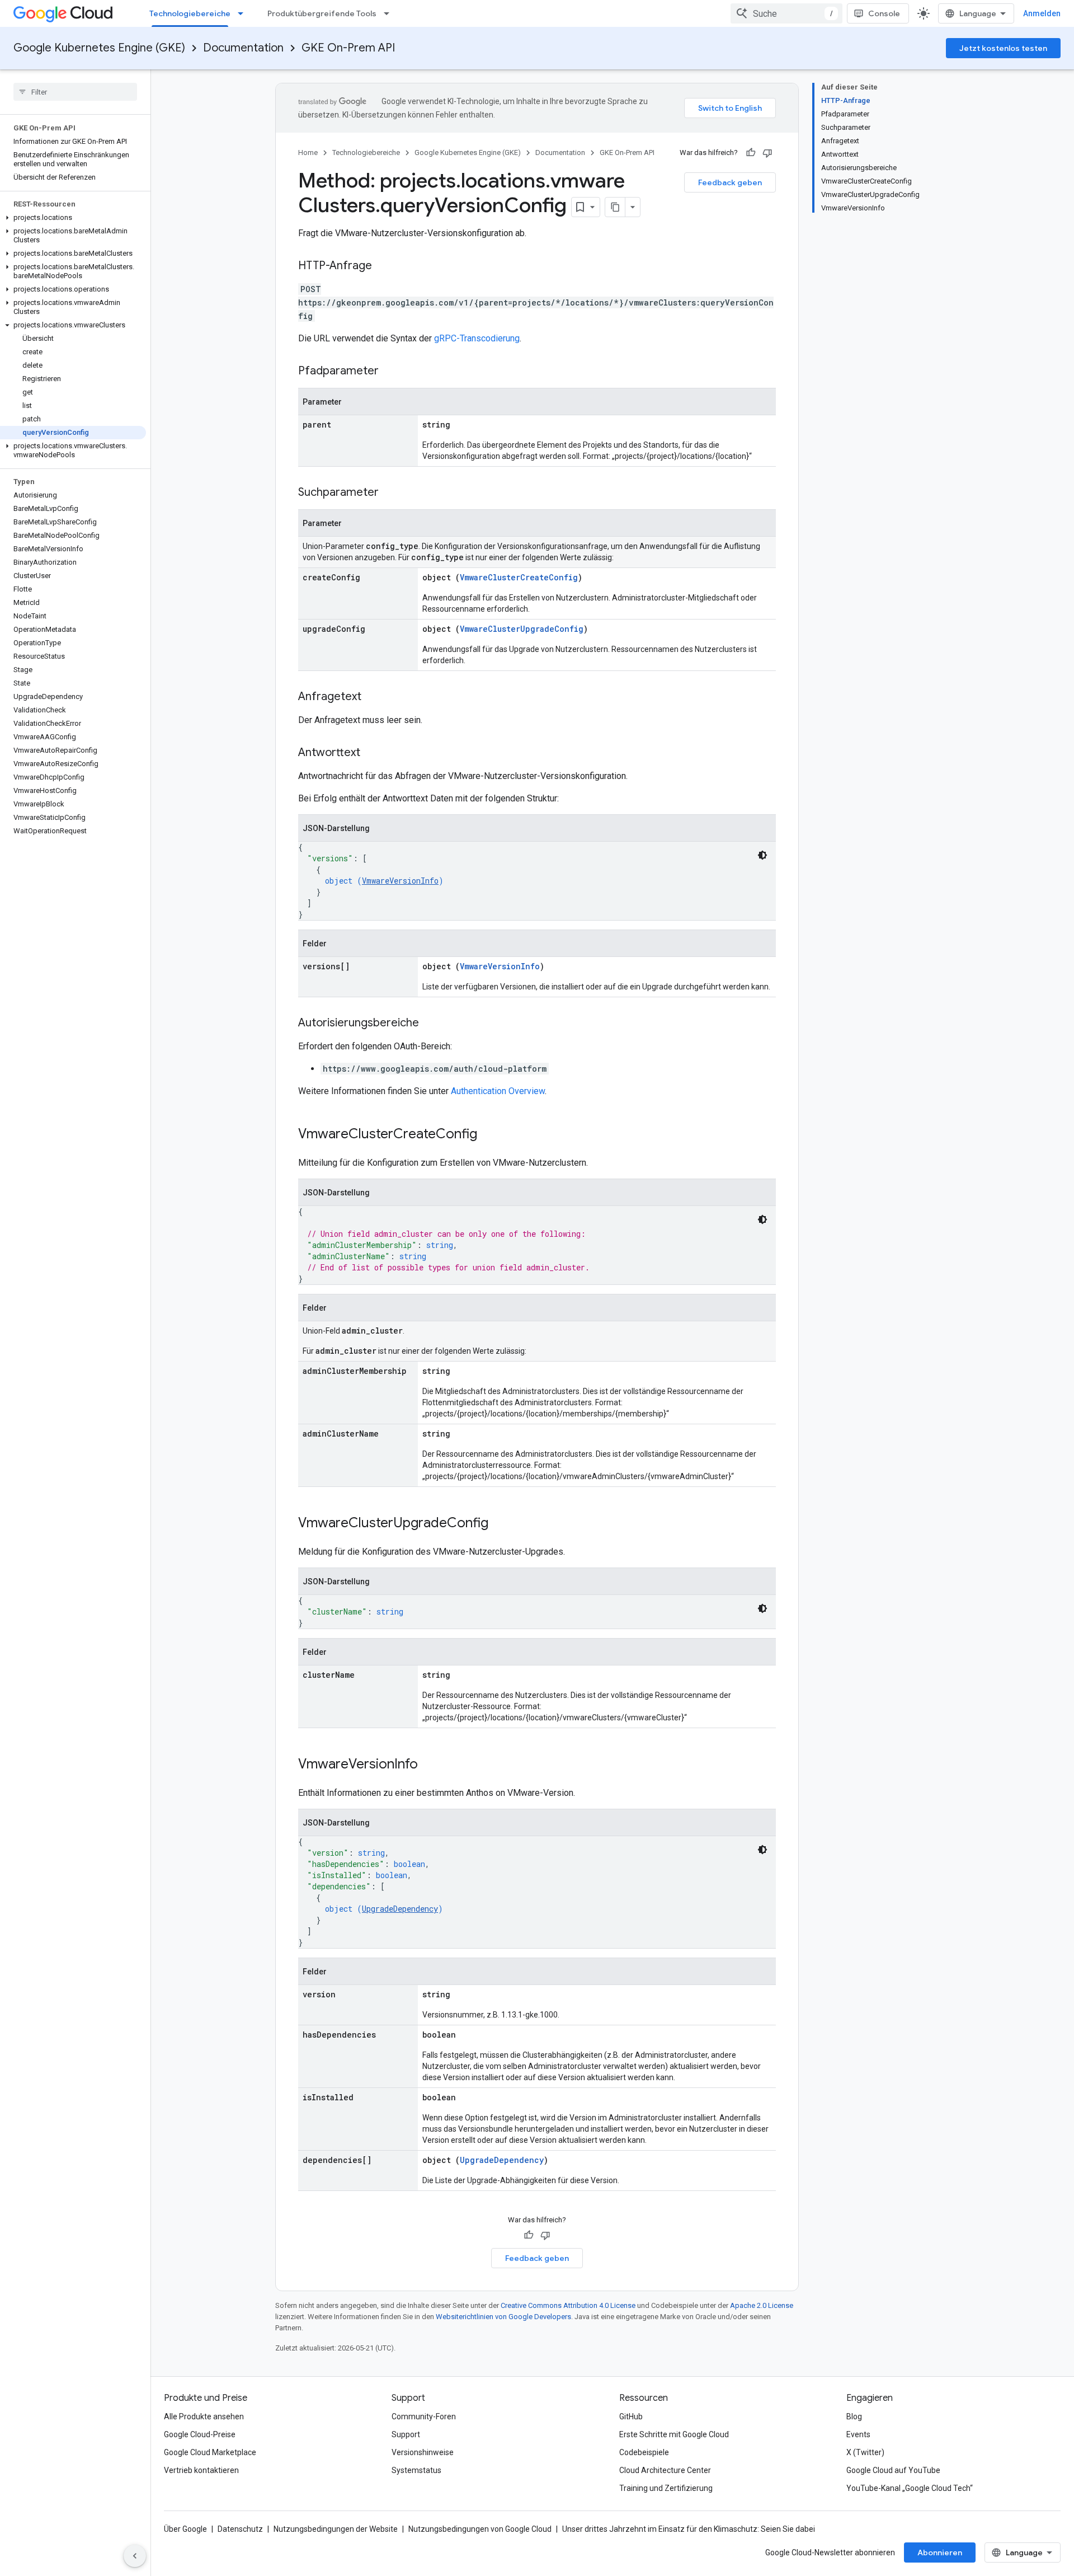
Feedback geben (730, 182)
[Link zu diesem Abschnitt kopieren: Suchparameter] (390, 493)
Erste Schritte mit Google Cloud (674, 2434)
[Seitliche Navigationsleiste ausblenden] (135, 2556)
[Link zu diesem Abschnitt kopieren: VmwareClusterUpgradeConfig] (500, 1524)
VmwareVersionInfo (400, 881)
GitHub (631, 2417)
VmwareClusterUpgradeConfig (522, 629)
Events (858, 2434)
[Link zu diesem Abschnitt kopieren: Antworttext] (371, 753)
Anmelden (1042, 13)
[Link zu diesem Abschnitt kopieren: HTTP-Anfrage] (383, 266)
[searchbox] (75, 92)
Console (884, 13)
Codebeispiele (644, 2452)
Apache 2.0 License (762, 2305)
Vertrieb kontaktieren (201, 2470)
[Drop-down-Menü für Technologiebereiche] (244, 13)
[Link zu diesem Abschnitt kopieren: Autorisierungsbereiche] (430, 1024)
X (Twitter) (865, 2452)
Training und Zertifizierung (666, 2488)
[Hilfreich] (751, 153)
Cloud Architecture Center (665, 2470)
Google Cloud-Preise (200, 2434)
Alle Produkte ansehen (204, 2417)
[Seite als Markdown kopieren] (615, 207)
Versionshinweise (423, 2452)
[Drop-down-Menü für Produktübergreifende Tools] (390, 13)
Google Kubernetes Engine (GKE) (99, 48)
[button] (73, 218)
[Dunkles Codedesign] (762, 855)
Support (406, 2434)
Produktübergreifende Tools (322, 13)
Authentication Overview (498, 1091)
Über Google (185, 2529)
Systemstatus (416, 2470)
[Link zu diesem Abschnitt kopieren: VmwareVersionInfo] (429, 1765)
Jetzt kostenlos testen (1003, 48)
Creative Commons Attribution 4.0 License (568, 2305)
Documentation (243, 48)
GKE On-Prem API (348, 48)
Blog (854, 2417)
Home (308, 153)
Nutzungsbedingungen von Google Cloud (480, 2529)
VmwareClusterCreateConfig (519, 577)
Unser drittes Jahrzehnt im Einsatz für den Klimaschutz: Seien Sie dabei (689, 2529)
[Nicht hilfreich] (767, 153)
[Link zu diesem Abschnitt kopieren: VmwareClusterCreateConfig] (488, 1135)
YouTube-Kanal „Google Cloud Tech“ (910, 2488)
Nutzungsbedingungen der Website (336, 2529)
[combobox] (786, 13)
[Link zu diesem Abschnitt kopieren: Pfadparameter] (390, 372)
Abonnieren (940, 2552)
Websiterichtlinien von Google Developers (503, 2317)
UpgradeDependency (400, 1909)
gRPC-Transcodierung (477, 338)
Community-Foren (424, 2417)
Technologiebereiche (190, 13)
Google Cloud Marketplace (210, 2452)
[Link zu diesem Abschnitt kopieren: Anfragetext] (373, 697)
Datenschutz (240, 2529)
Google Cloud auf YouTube (893, 2470)
